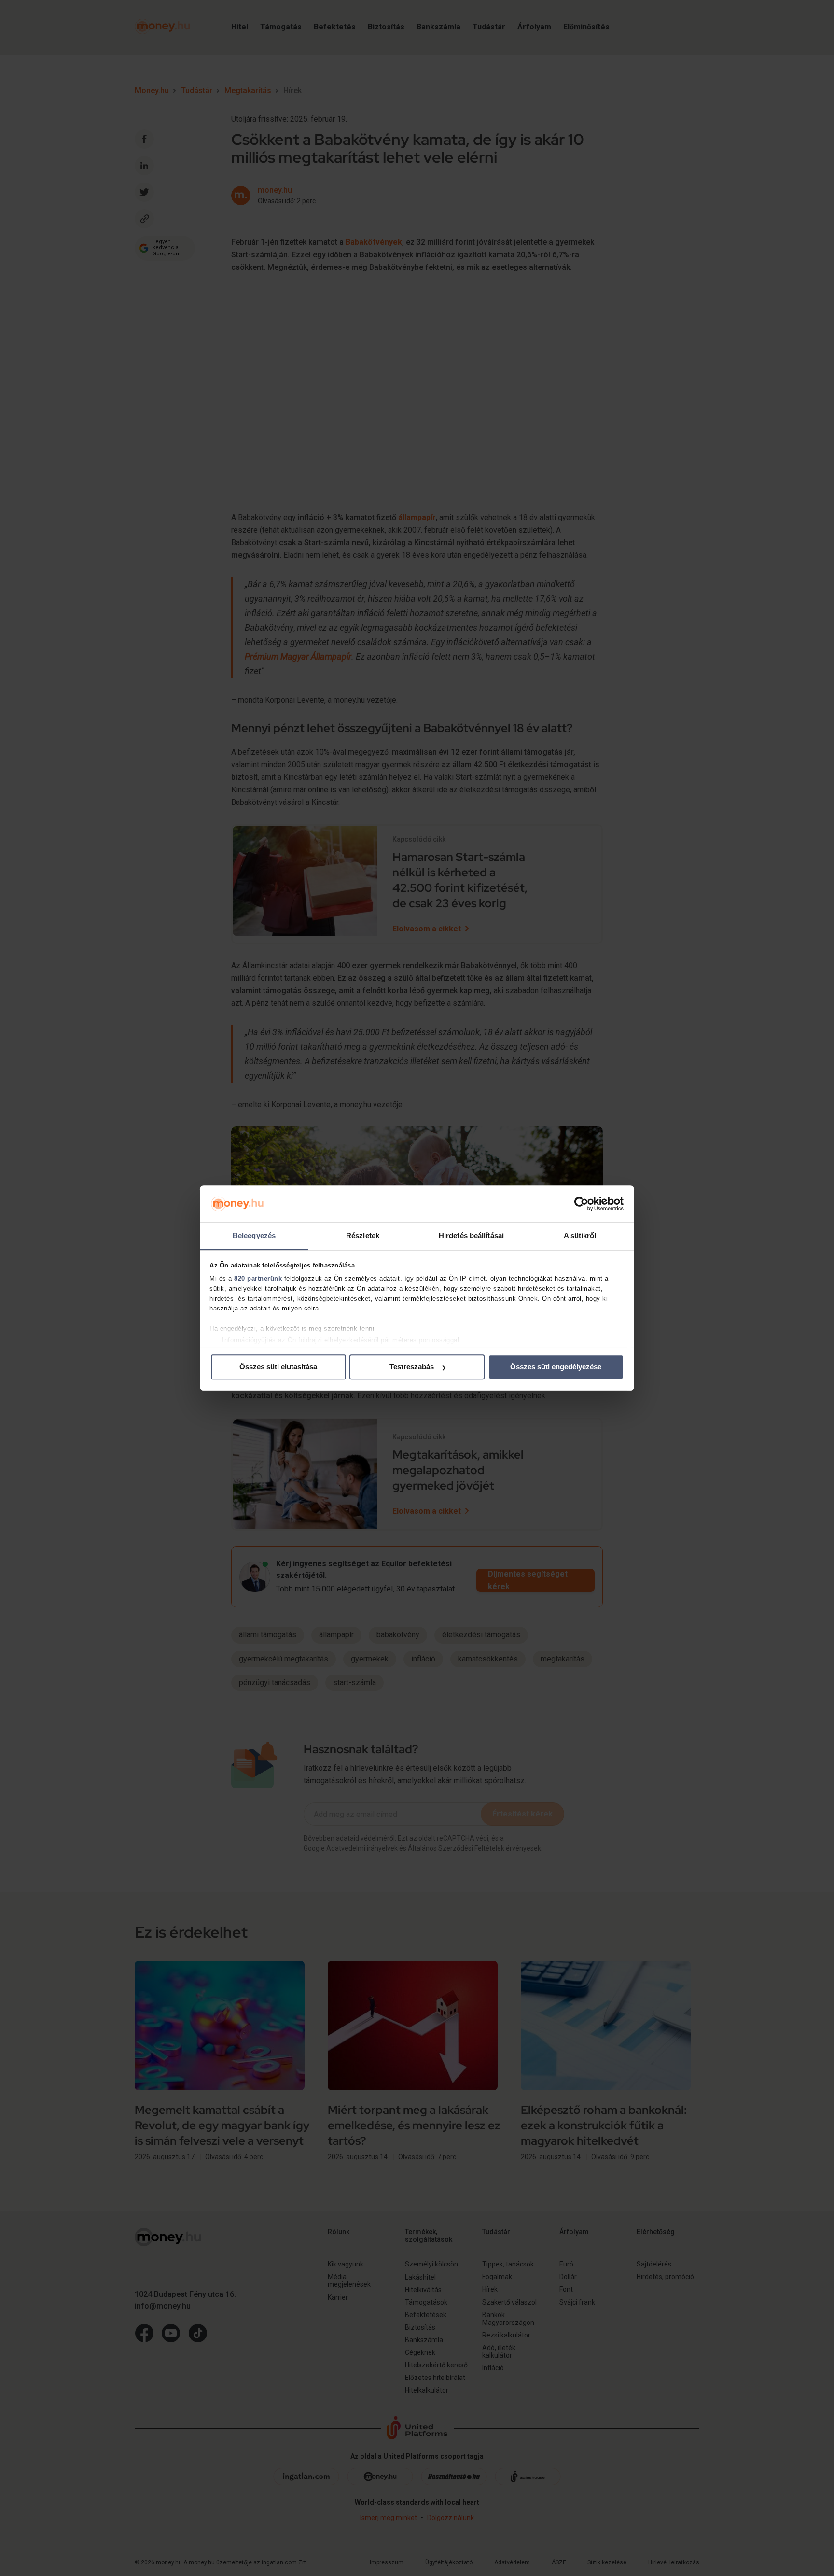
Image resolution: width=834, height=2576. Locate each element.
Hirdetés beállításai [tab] (471, 1236)
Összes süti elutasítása (278, 1367)
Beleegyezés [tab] (254, 1236)
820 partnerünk (258, 1278)
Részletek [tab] (363, 1236)
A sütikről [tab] (580, 1236)
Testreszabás (412, 1367)
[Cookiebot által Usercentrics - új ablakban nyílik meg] (581, 1204)
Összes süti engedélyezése (556, 1367)
